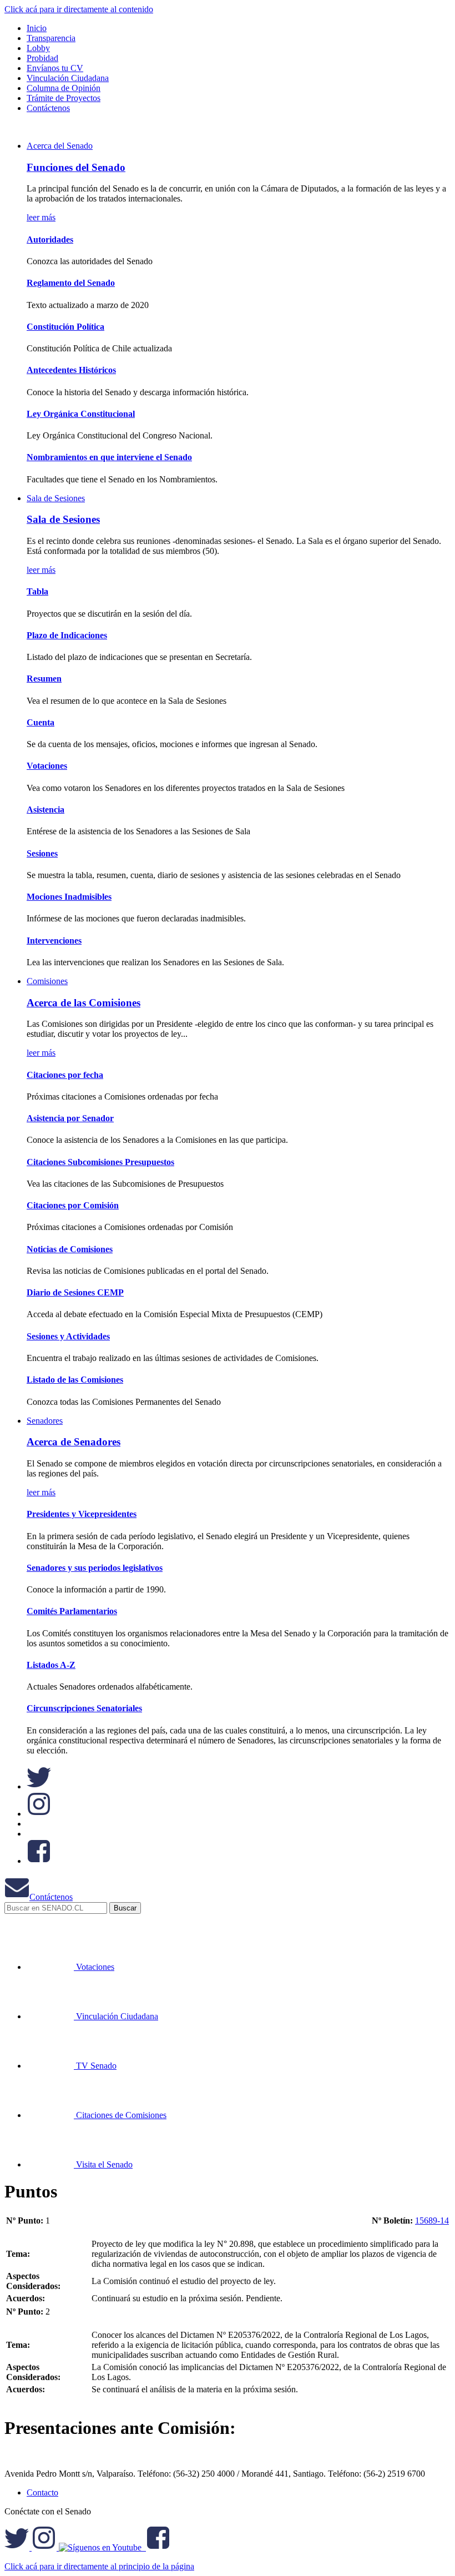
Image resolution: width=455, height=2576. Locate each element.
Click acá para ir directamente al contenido (79, 9)
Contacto (42, 2492)
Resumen (44, 679)
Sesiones (42, 853)
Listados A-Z (51, 1665)
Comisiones (47, 981)
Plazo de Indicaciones (67, 635)
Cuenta (41, 722)
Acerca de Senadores (74, 1442)
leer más (41, 217)
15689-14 (432, 2220)
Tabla (37, 591)
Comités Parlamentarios (72, 1611)
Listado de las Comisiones (75, 1380)
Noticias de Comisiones (70, 1249)
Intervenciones (54, 941)
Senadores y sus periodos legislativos (95, 1568)
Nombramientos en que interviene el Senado (109, 457)
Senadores (45, 1421)
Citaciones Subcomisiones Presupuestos (100, 1162)
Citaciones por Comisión (73, 1205)
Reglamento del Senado (71, 283)
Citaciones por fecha (65, 1075)
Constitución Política (65, 327)
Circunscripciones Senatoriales (84, 1708)
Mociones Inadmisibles (69, 897)
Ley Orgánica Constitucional (81, 414)
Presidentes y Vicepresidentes (82, 1514)
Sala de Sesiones (56, 498)
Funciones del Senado (76, 167)
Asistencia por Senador (70, 1118)
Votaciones (47, 766)
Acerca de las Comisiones (84, 1003)
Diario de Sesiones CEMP (75, 1292)
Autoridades (50, 240)
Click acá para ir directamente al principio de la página (99, 2566)
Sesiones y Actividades (68, 1336)
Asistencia (46, 810)
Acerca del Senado (60, 146)
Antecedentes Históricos (71, 370)
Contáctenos (51, 1897)
